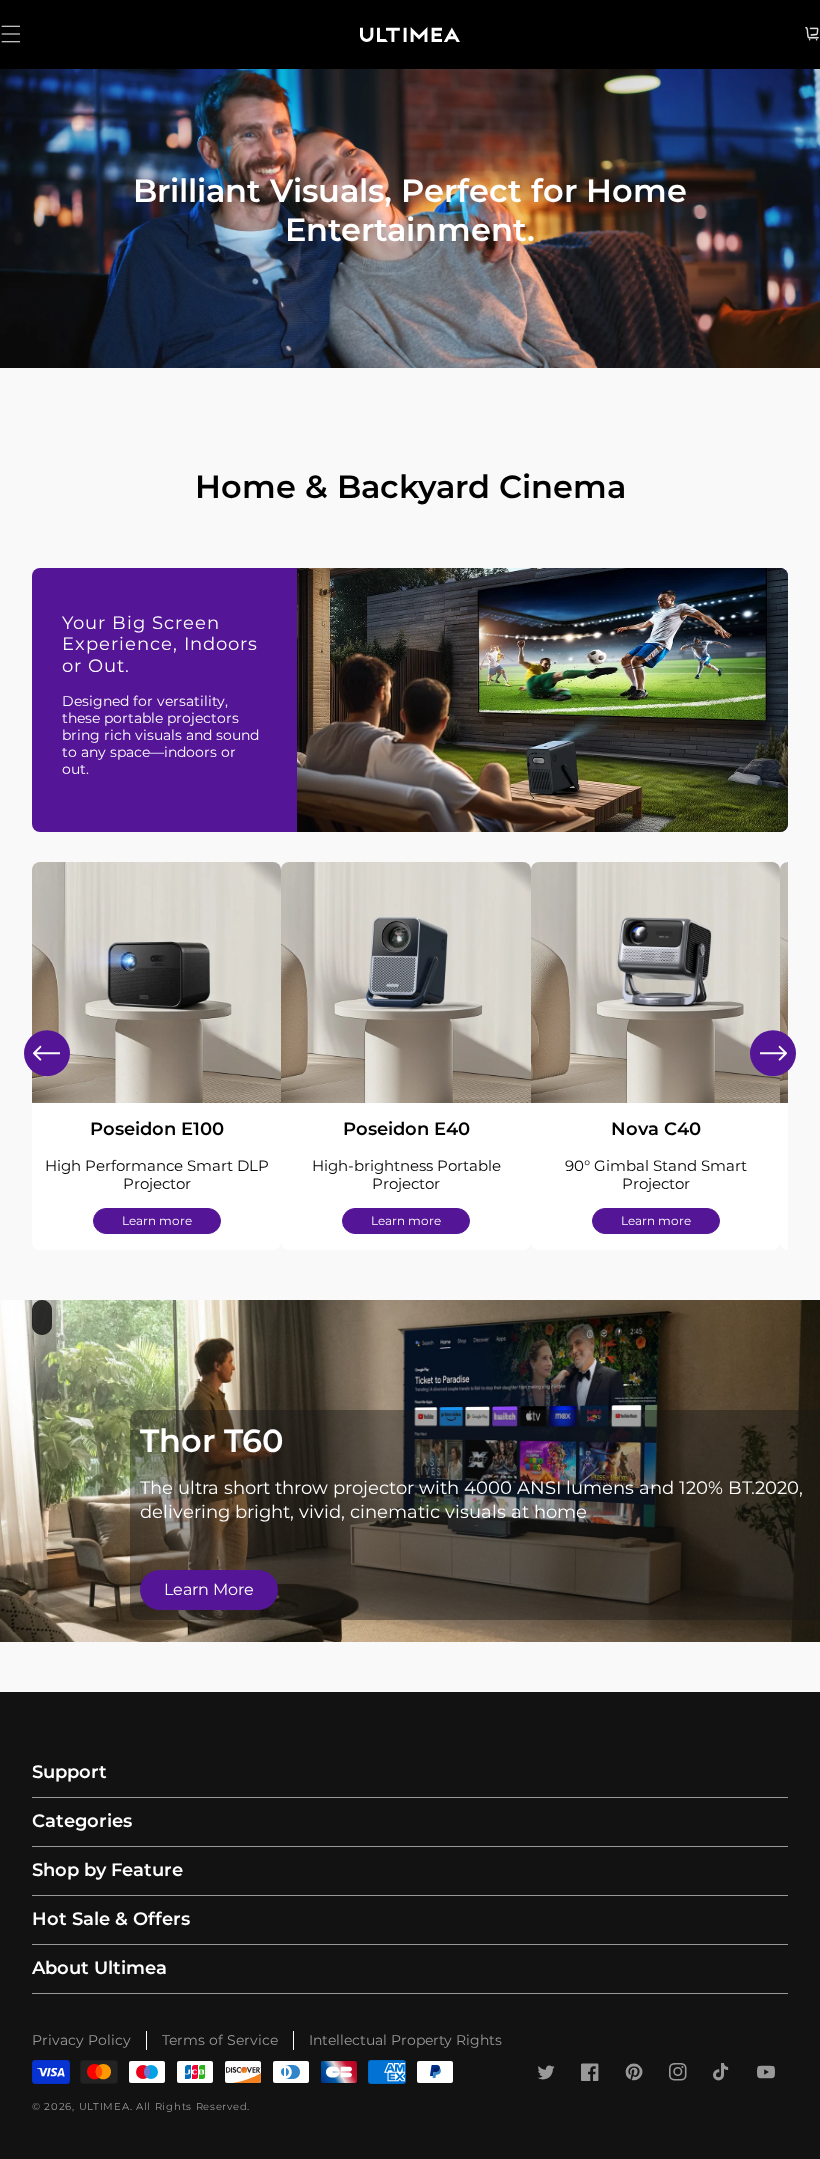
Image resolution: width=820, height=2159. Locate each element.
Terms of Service (220, 2040)
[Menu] (11, 34)
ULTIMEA (104, 2106)
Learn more (157, 1220)
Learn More (209, 1589)
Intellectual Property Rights (405, 2040)
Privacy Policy (81, 2040)
